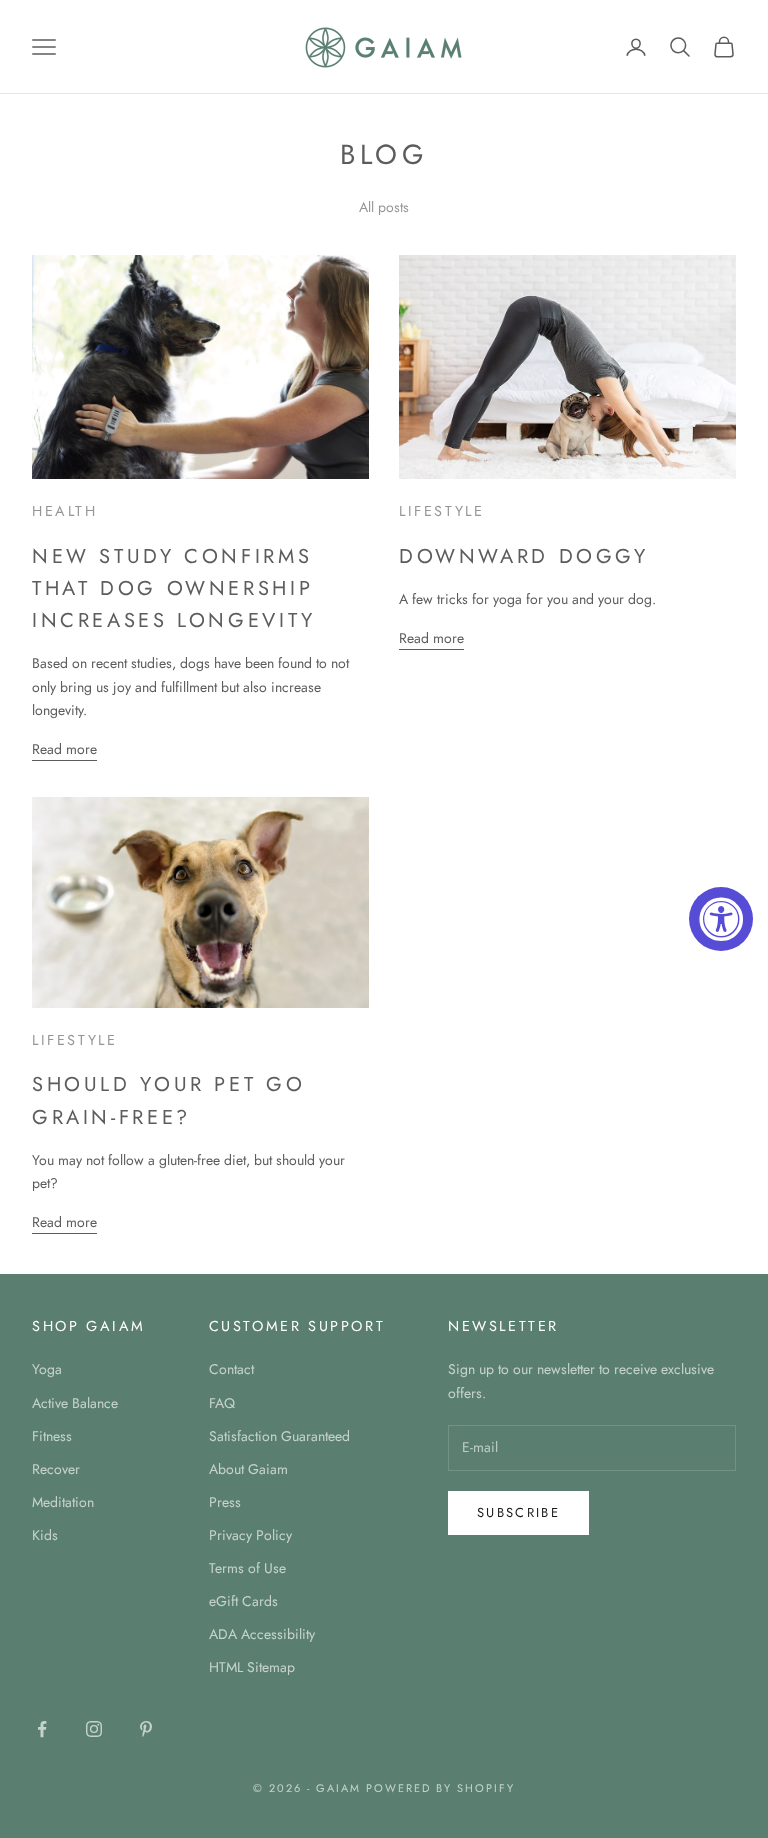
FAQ (222, 1403)
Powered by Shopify (440, 1788)
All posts (384, 207)
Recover (56, 1469)
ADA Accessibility (262, 1634)
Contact (231, 1369)
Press (225, 1502)
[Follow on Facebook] (42, 1729)
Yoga (47, 1369)
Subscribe (518, 1512)
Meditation (63, 1502)
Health (65, 511)
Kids (45, 1535)
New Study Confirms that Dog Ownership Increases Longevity (174, 588)
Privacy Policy (250, 1535)
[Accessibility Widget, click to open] (721, 919)
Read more (64, 749)
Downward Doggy (524, 556)
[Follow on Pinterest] (146, 1729)
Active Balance (75, 1403)
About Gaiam (248, 1469)
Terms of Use (247, 1568)
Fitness (52, 1436)
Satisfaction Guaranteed (279, 1436)
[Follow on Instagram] (94, 1729)
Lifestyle (441, 511)
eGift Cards (243, 1601)
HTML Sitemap (252, 1667)
